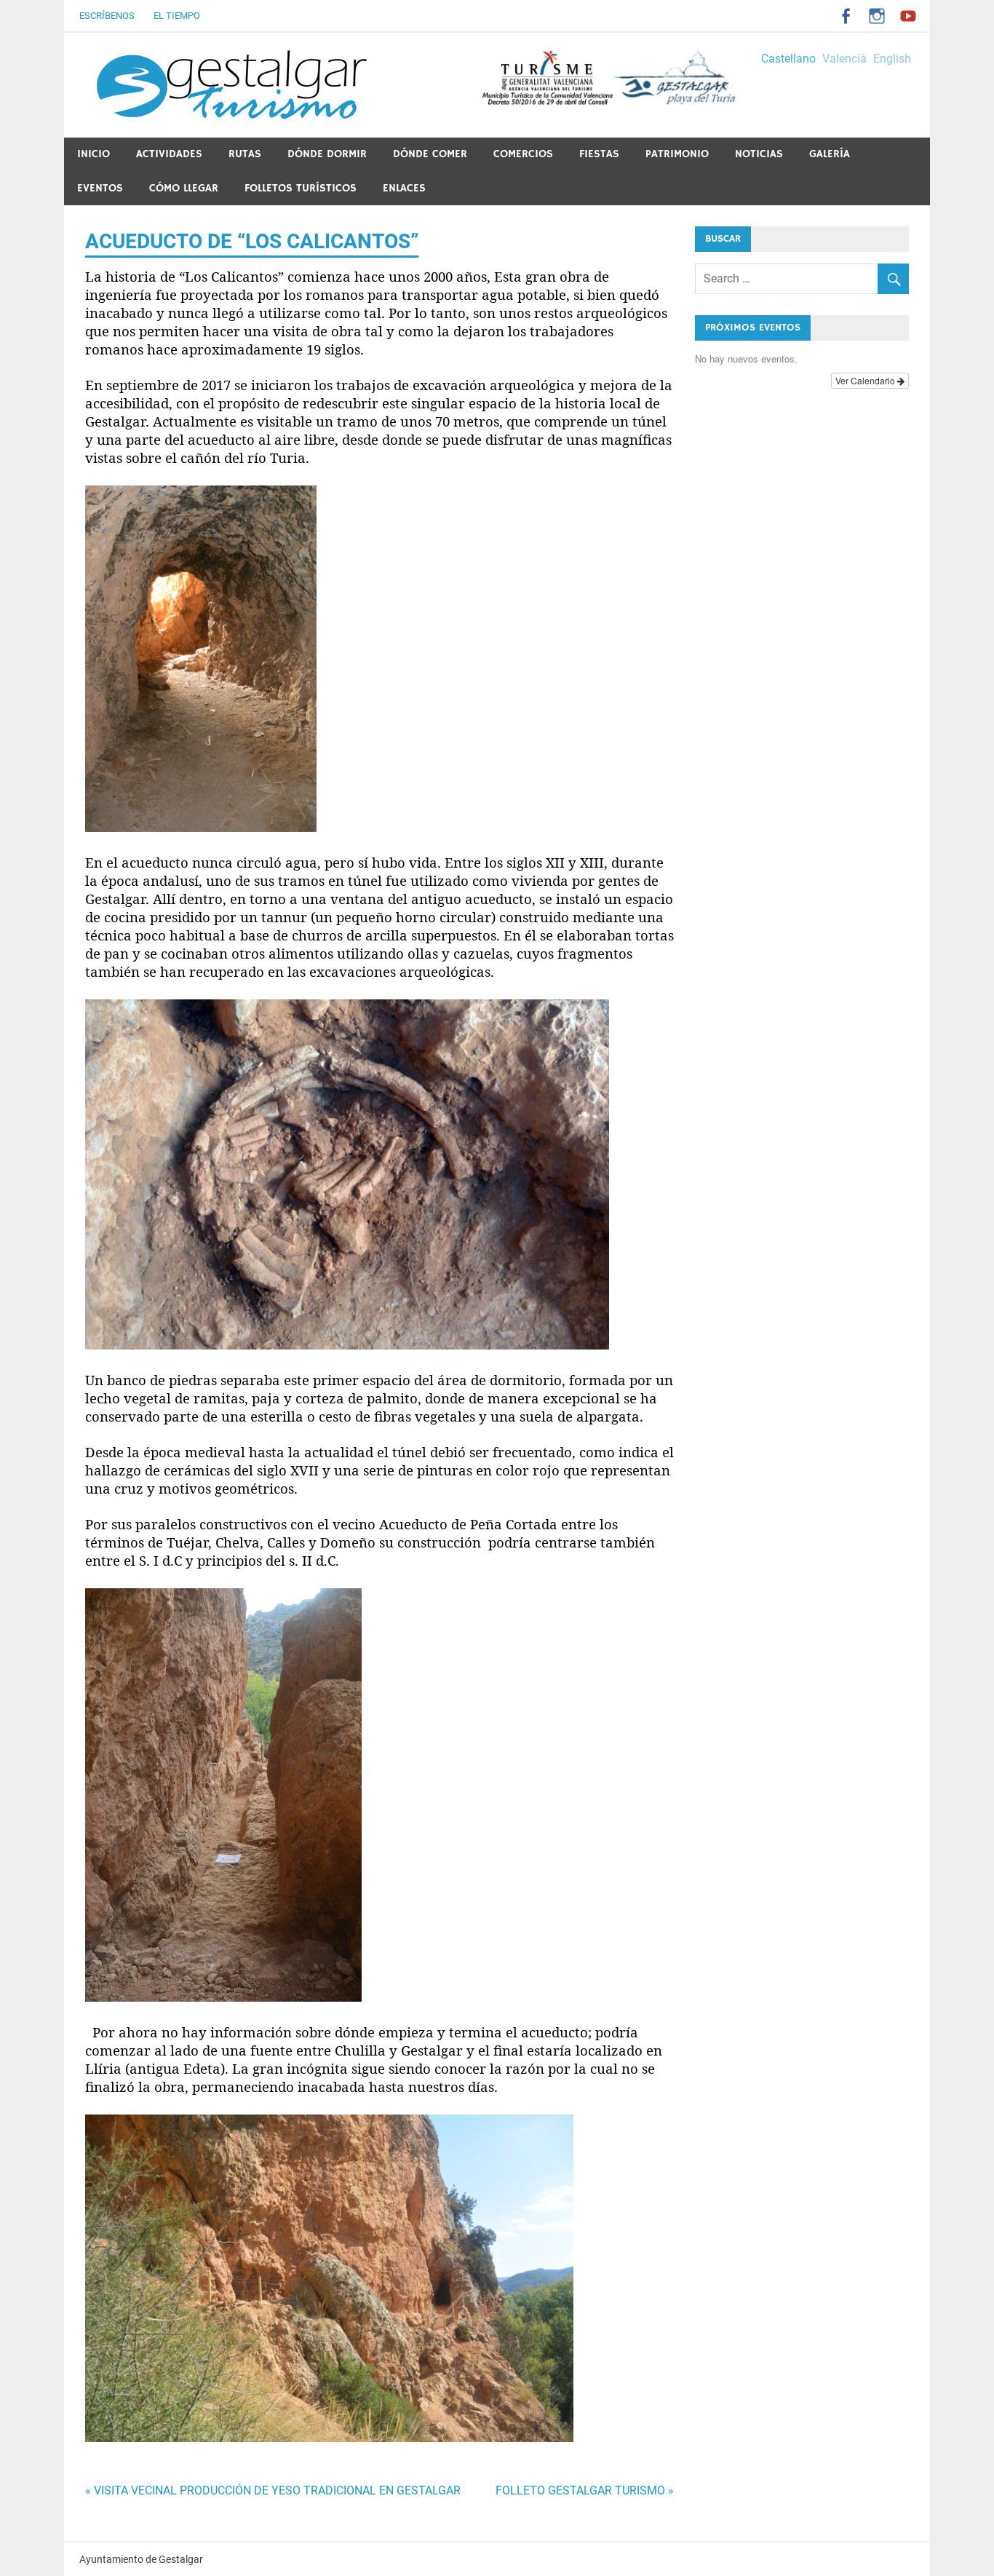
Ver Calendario (866, 380)
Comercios (523, 154)
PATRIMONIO (677, 154)
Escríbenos (107, 16)
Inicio (94, 154)
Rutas (245, 154)
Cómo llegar (184, 188)
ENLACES (404, 188)
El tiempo (177, 16)
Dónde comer (430, 154)
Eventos (100, 188)
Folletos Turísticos (301, 188)
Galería (830, 154)
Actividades (169, 154)
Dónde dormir (327, 154)
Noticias (759, 154)
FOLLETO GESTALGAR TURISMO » (585, 2490)
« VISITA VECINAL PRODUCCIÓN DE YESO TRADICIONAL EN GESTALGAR (273, 2490)
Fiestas (599, 154)
